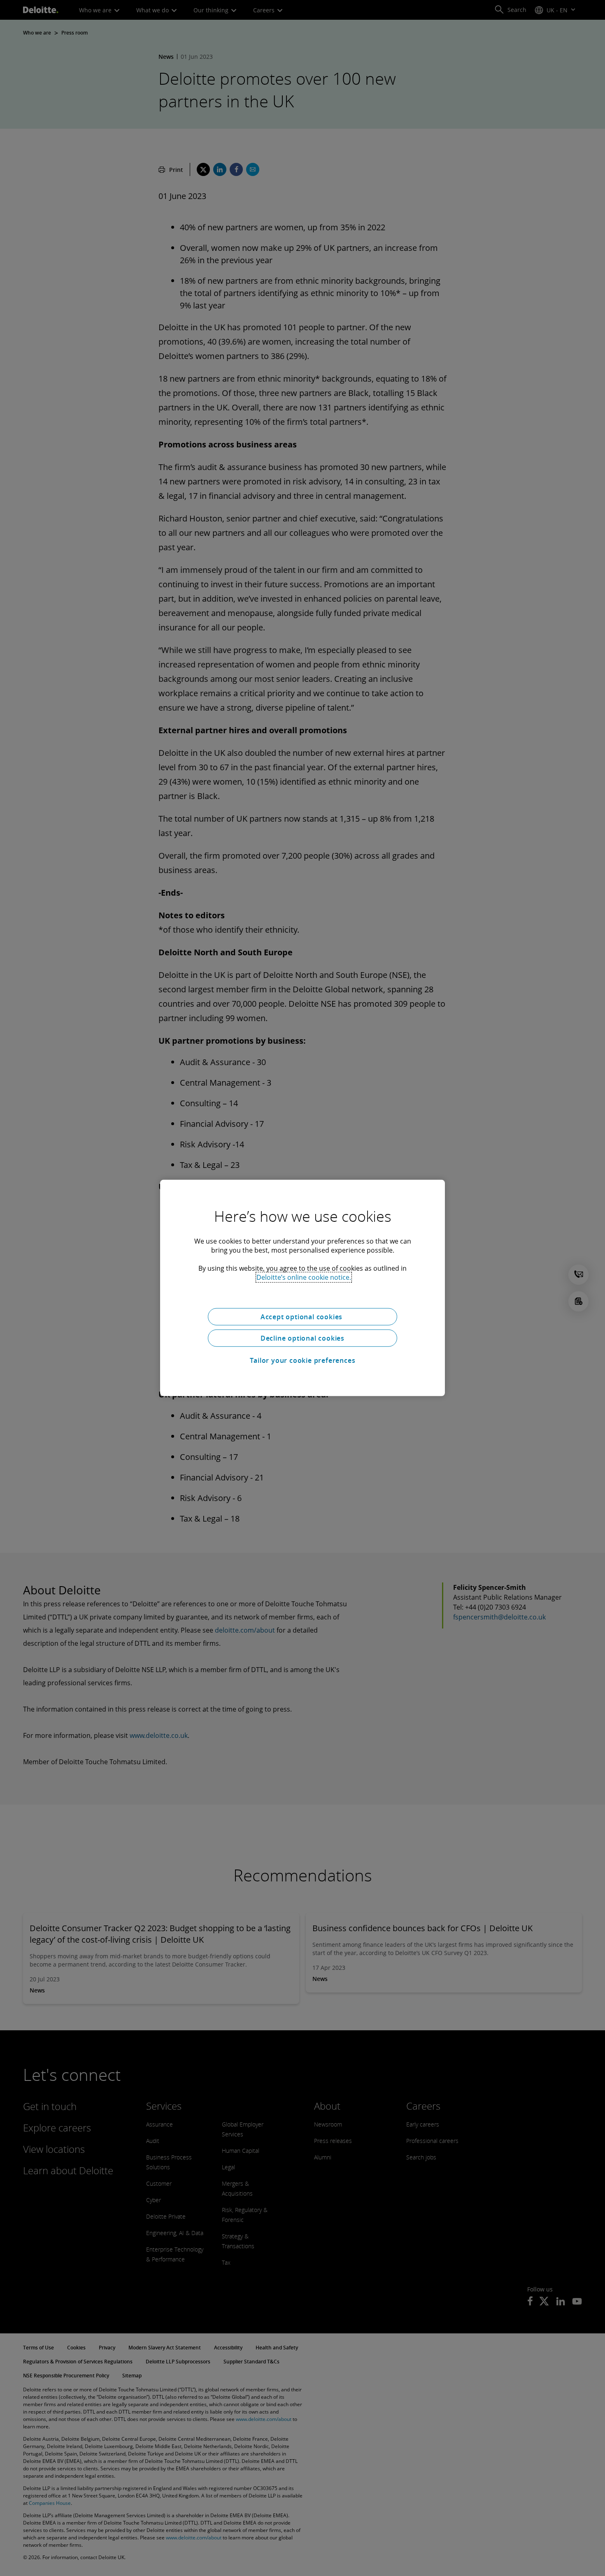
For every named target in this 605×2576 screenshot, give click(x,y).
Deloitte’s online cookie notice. (304, 1277)
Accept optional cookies (302, 1317)
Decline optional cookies (302, 1338)
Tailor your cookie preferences (303, 1360)
